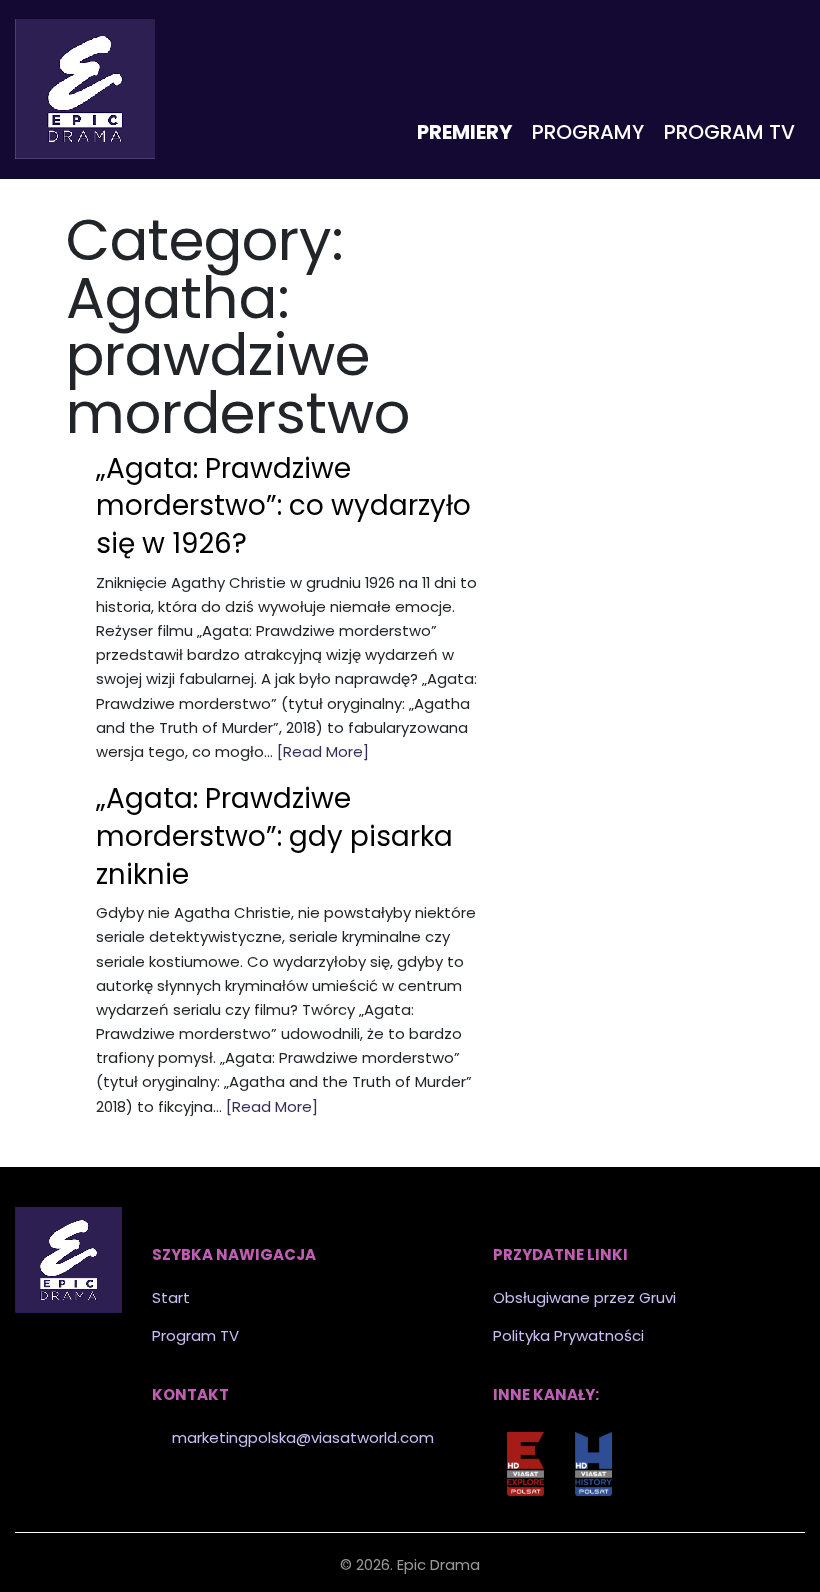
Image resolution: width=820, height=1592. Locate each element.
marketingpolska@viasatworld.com (303, 1437)
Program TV (729, 132)
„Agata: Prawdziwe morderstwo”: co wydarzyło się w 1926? (283, 506)
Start (171, 1297)
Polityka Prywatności (568, 1335)
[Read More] (323, 751)
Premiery (464, 132)
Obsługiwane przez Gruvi (584, 1297)
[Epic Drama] (85, 89)
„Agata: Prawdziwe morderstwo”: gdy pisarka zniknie (274, 836)
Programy (588, 132)
